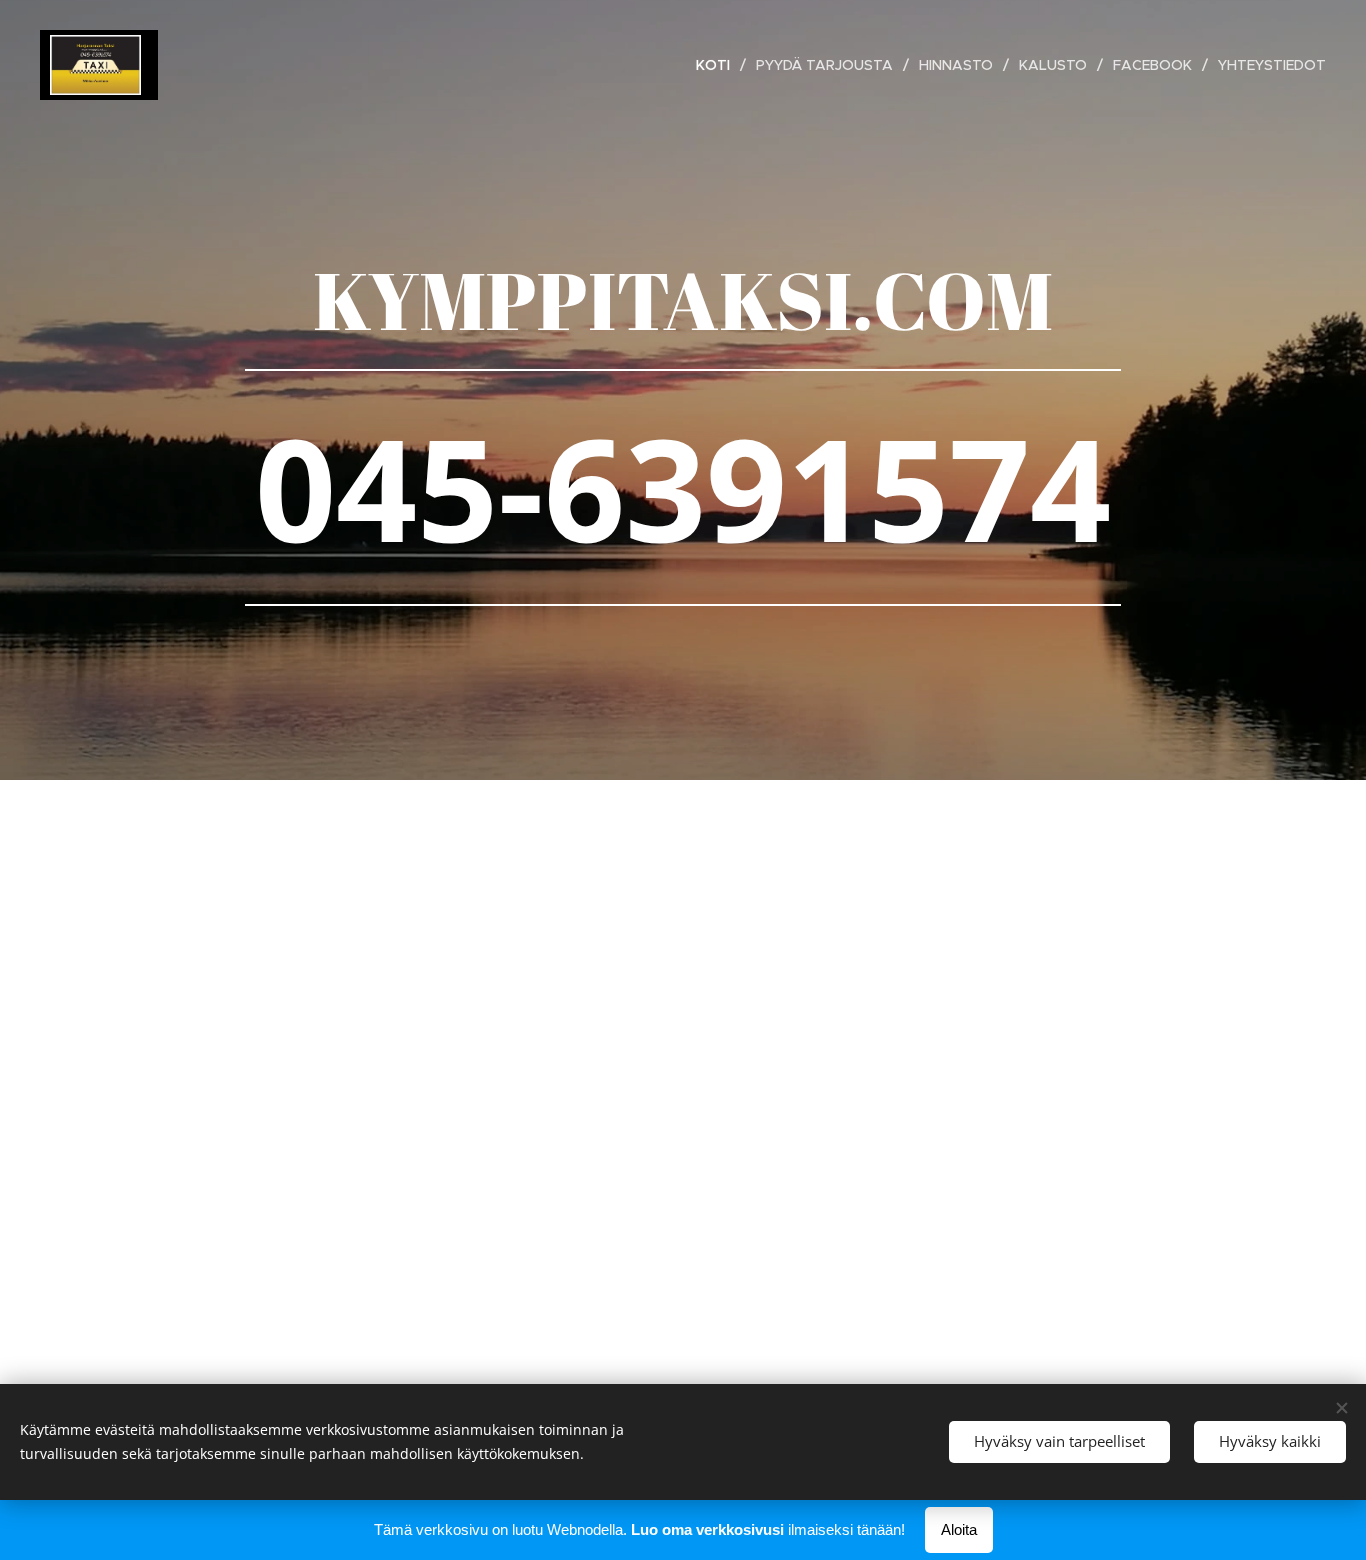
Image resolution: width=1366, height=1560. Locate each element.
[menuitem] (718, 65)
